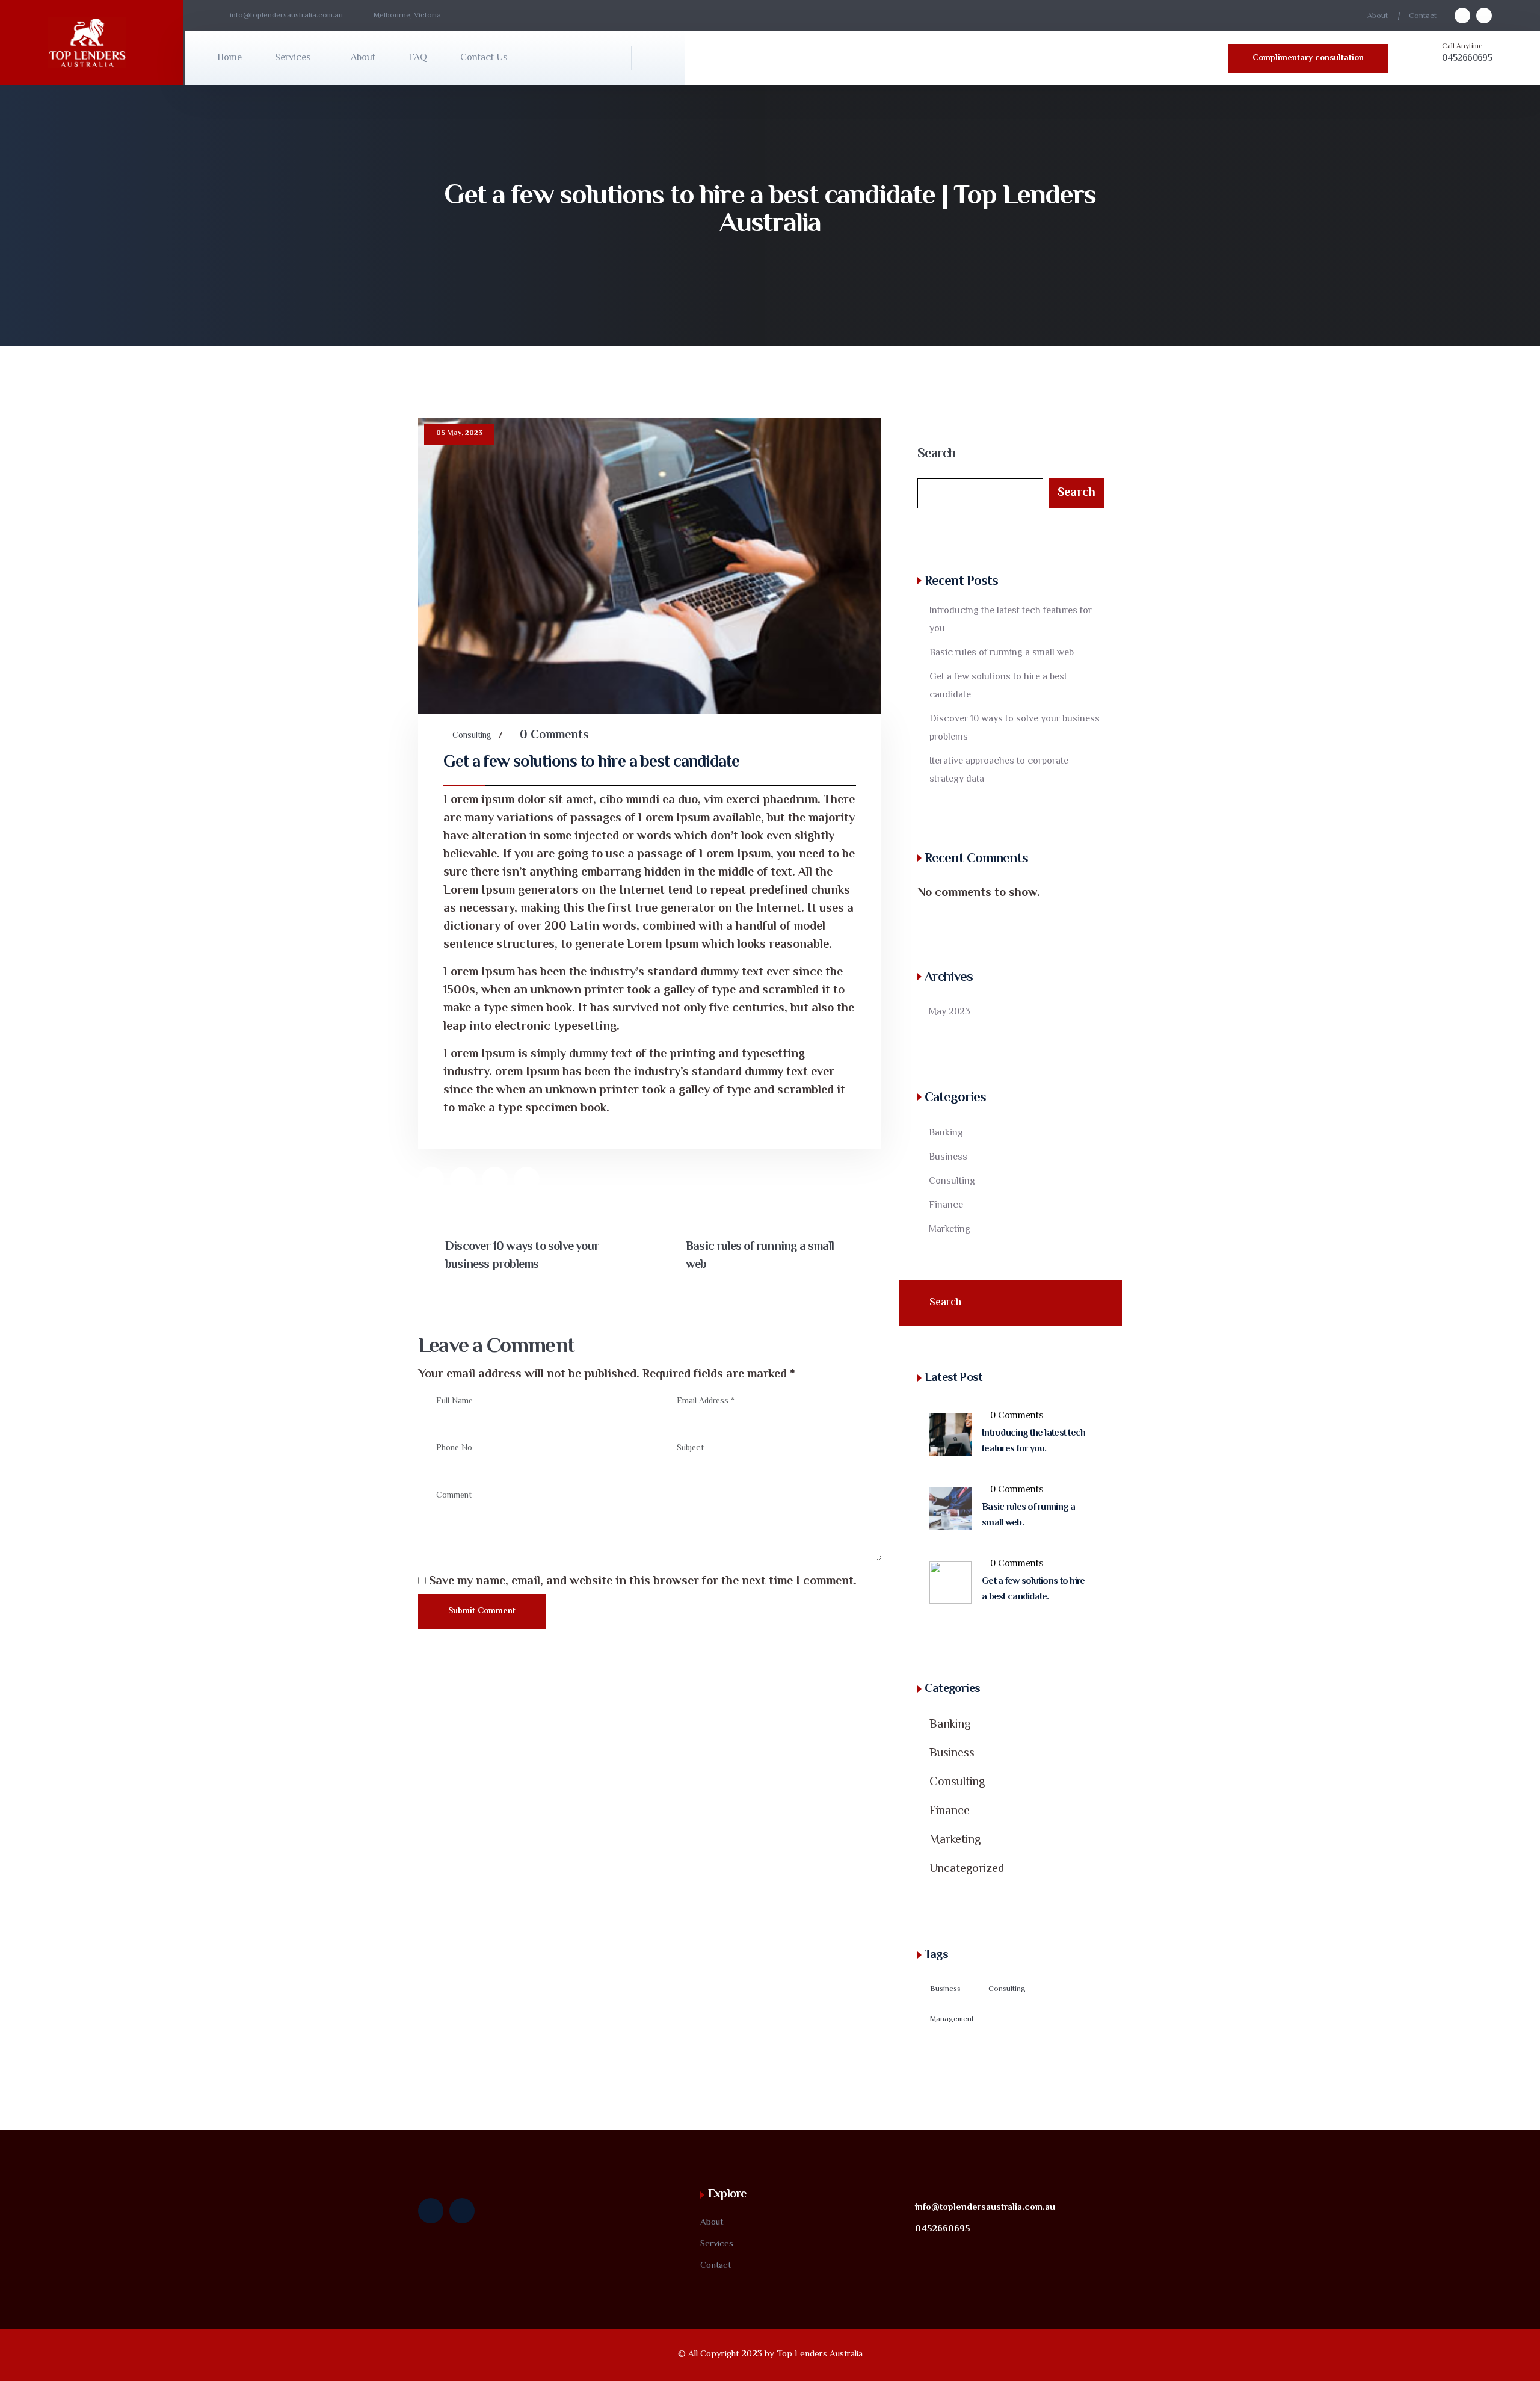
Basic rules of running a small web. (1029, 1515)
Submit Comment (482, 1611)
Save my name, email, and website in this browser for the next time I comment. (643, 1582)
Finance (946, 1206)
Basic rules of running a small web (760, 1256)
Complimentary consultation (1308, 58)
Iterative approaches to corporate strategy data (999, 771)
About (1378, 16)
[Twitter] (431, 1180)
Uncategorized (967, 1869)
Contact (1423, 16)
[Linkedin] (527, 1180)
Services (293, 58)
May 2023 (950, 1012)
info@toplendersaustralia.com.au (985, 2207)
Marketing (950, 1230)
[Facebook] (463, 1180)
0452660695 (1467, 59)
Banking (946, 1133)
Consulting (472, 736)
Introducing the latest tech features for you (1011, 620)
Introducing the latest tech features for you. (1034, 1441)
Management (952, 2019)
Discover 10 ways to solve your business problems (522, 1256)
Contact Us (484, 58)
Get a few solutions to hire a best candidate (998, 686)
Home (229, 58)
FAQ (418, 58)
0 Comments (554, 736)
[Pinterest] (495, 1180)
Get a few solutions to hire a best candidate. (1033, 1589)
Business (948, 1157)
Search (936, 454)
